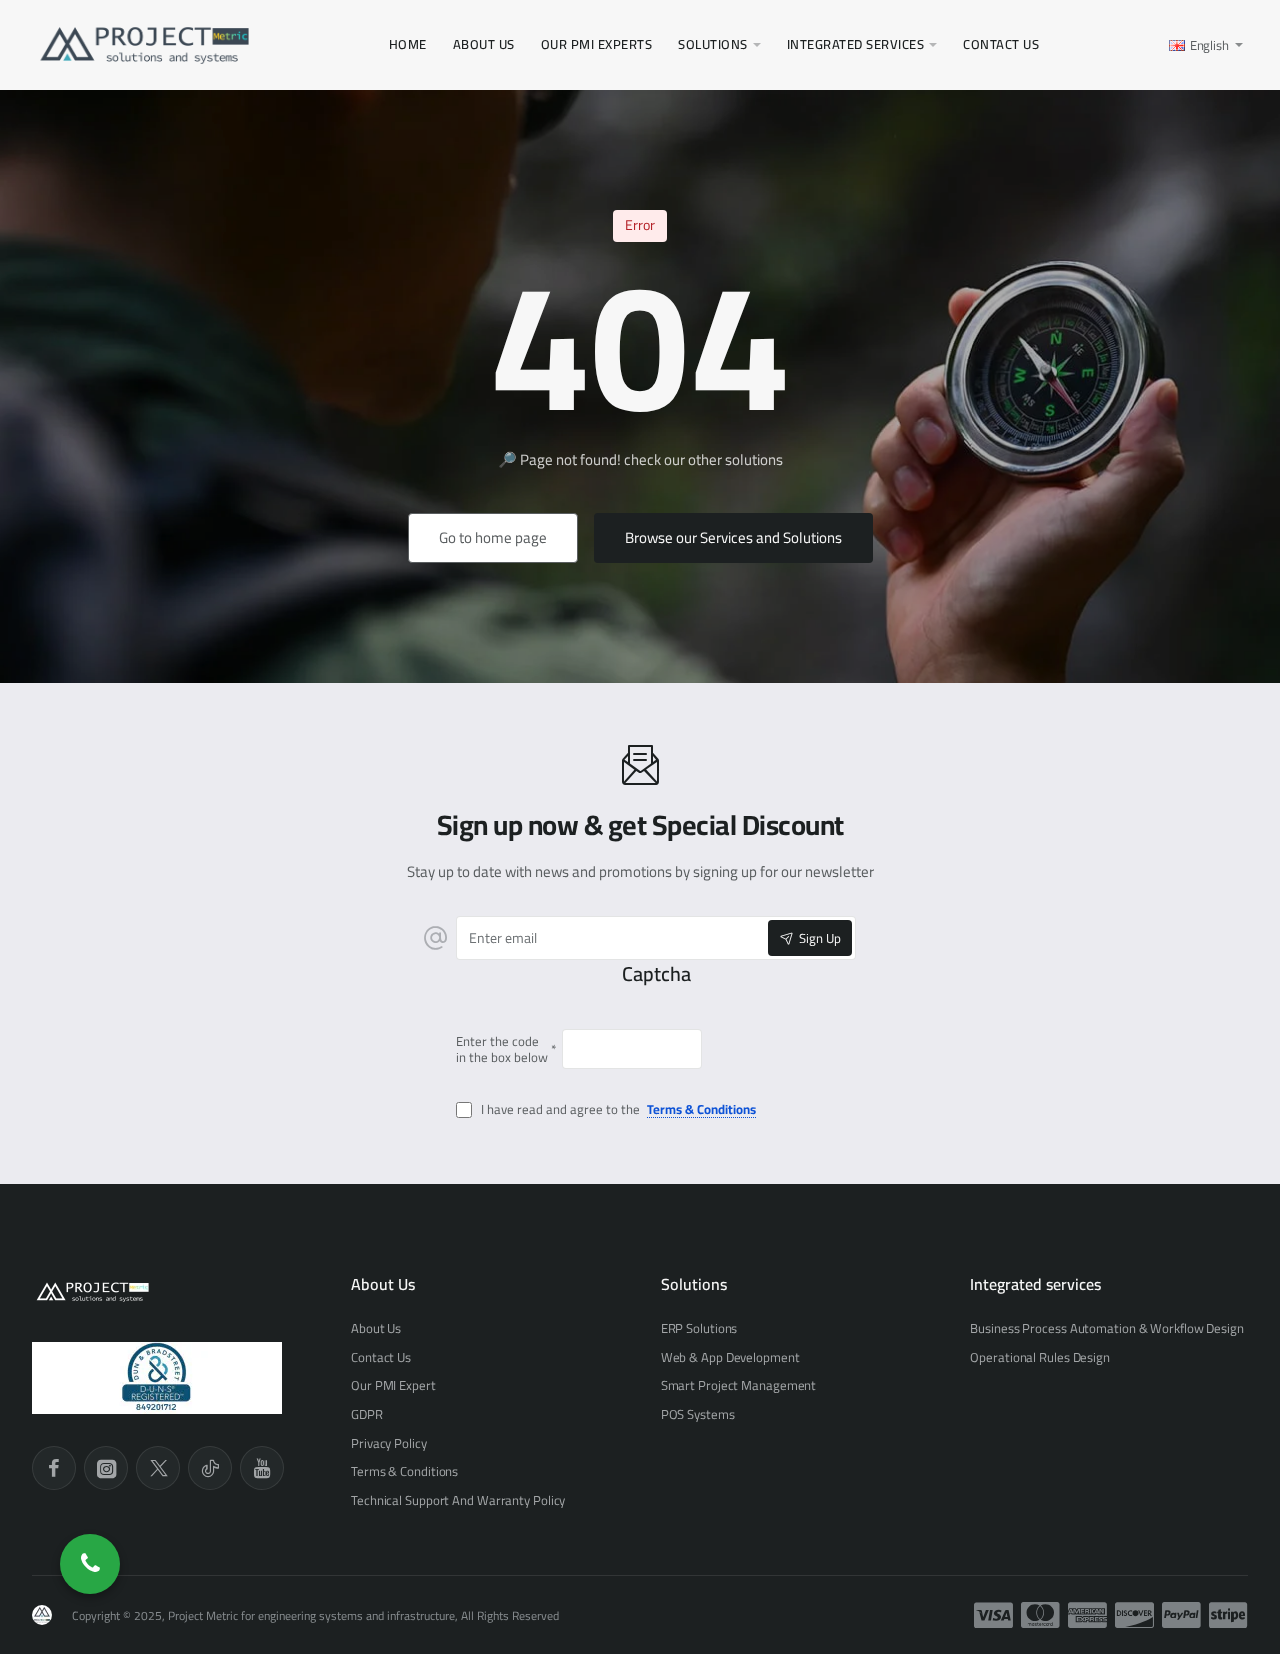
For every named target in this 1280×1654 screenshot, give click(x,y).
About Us (383, 1284)
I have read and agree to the (617, 1111)
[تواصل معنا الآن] (90, 1564)
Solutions (694, 1284)
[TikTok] (210, 1468)
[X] (158, 1468)
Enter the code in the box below (502, 1049)
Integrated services (1035, 1284)
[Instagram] (106, 1468)
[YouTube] (262, 1468)
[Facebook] (54, 1468)
